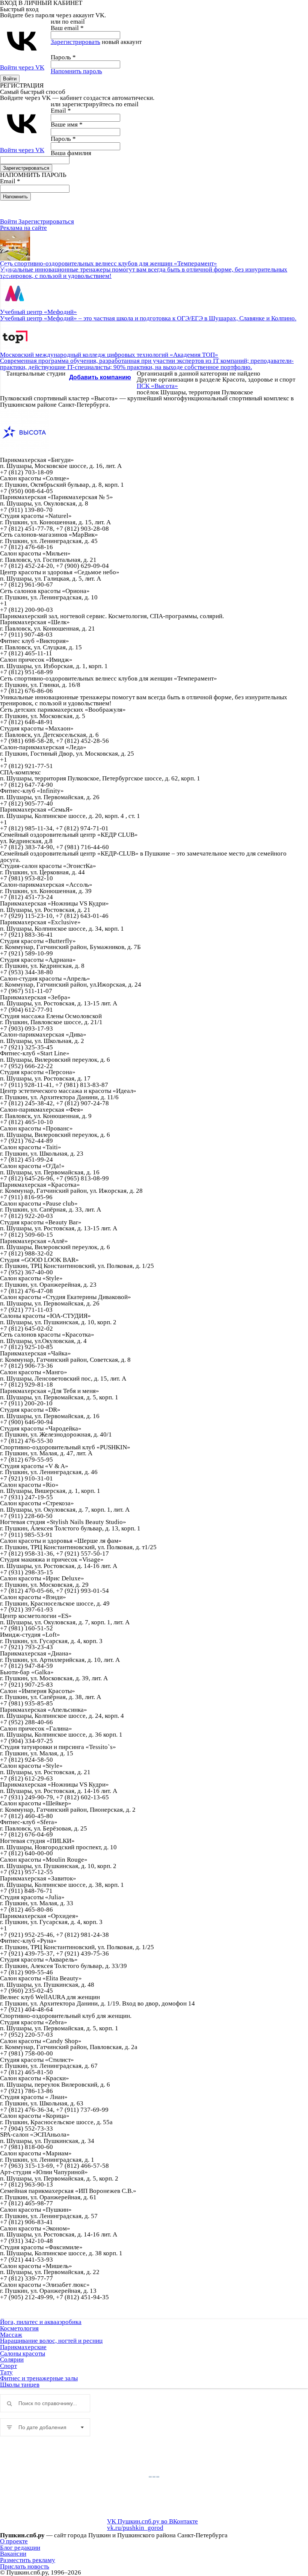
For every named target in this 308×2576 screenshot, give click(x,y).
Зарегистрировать (75, 42)
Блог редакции (20, 2548)
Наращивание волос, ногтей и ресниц (51, 2341)
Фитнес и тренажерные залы (39, 2378)
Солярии (12, 2359)
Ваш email (67, 28)
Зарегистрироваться (46, 221)
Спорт (8, 2366)
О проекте (14, 2541)
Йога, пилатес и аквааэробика (41, 2322)
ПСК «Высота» (157, 386)
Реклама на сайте (23, 228)
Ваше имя (67, 124)
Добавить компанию (100, 377)
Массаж (11, 2335)
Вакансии (13, 2554)
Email (61, 111)
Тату (6, 2372)
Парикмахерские (23, 2347)
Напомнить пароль (76, 71)
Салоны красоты (23, 2353)
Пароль (63, 57)
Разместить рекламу (28, 2560)
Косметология (19, 2328)
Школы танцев (20, 2385)
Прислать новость (25, 2566)
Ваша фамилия (71, 153)
